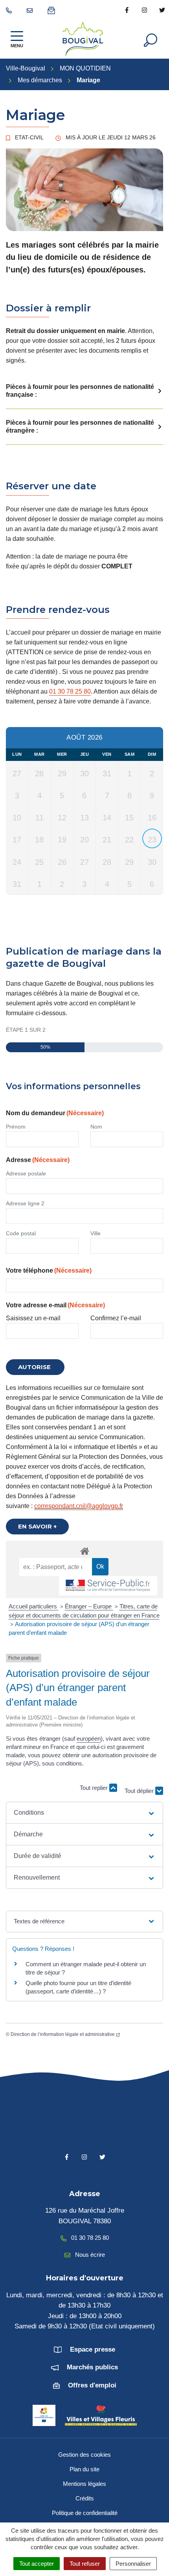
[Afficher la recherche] (151, 39)
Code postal (21, 1233)
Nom (96, 1127)
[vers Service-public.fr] (108, 1586)
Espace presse (93, 2349)
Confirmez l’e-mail (116, 1318)
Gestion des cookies (84, 2455)
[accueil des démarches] (84, 1550)
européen (89, 1739)
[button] (84, 1813)
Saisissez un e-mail (33, 1318)
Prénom (16, 1127)
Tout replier (95, 1788)
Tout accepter (37, 2564)
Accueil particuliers (34, 1606)
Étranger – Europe (89, 1606)
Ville (96, 1233)
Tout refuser (85, 2564)
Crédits (85, 2498)
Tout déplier (140, 1792)
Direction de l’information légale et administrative (63, 2034)
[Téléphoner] (10, 10)
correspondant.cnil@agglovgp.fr (79, 1506)
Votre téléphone (49, 1270)
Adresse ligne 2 (25, 1203)
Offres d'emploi (92, 2385)
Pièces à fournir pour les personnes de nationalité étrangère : (80, 427)
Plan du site (84, 2469)
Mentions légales (84, 2484)
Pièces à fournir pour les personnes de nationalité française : (80, 391)
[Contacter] (31, 10)
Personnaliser (133, 2564)
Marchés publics (92, 2367)
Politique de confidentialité (85, 2513)
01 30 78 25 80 (70, 691)
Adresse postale (26, 1173)
